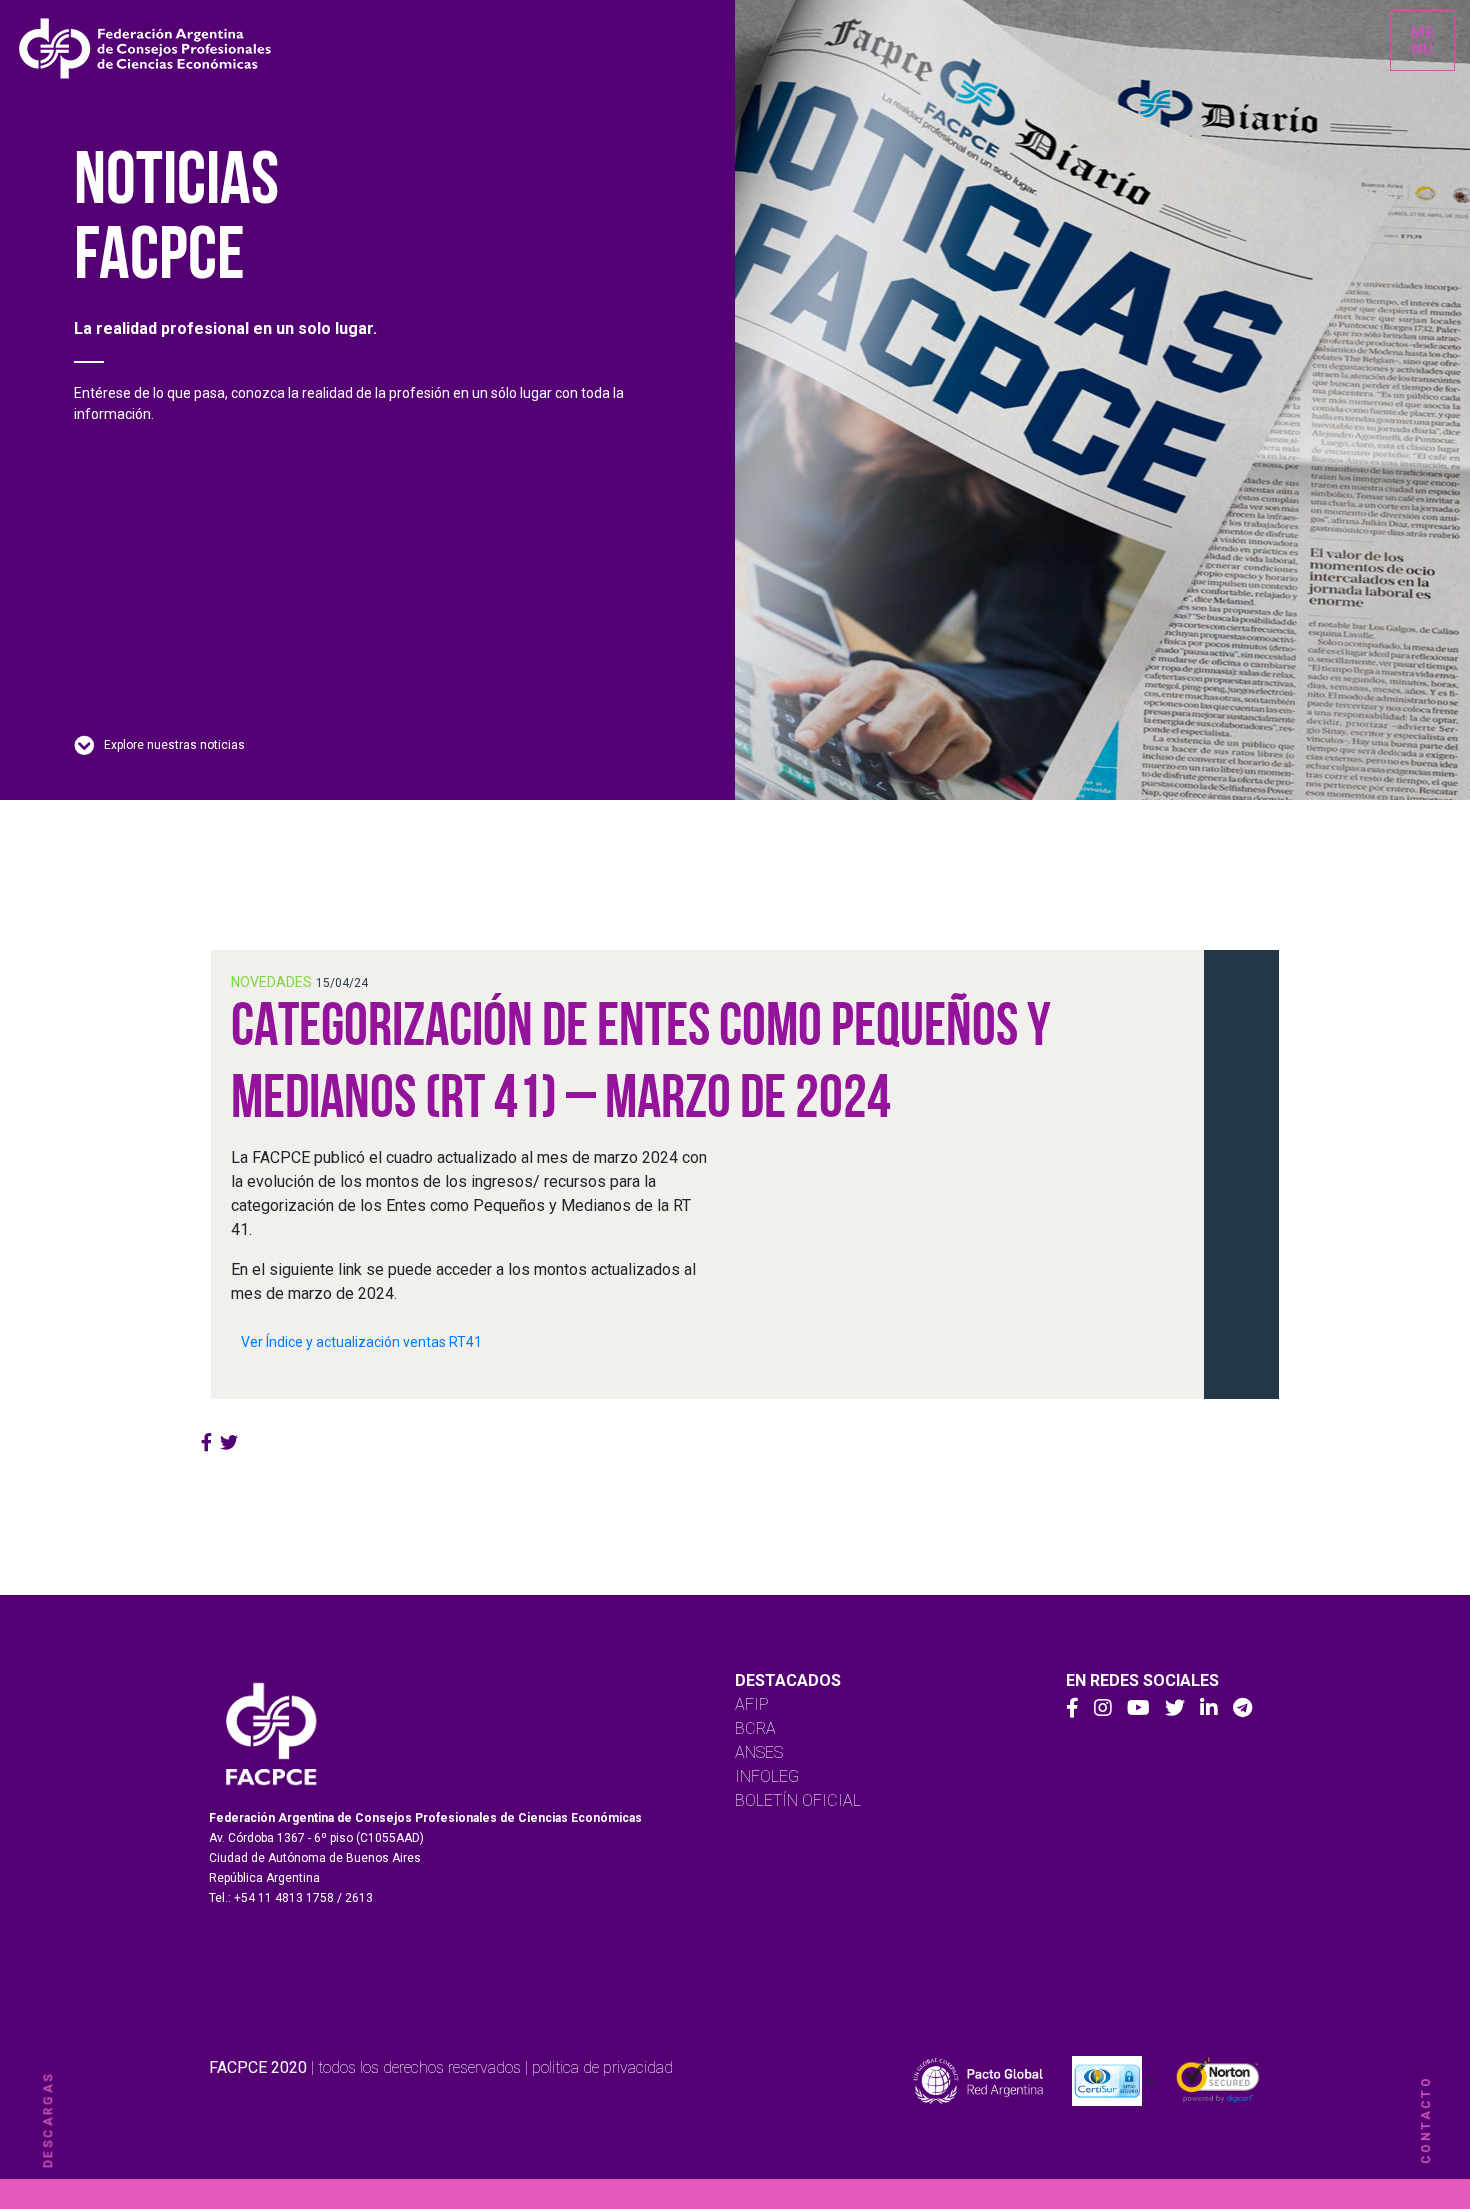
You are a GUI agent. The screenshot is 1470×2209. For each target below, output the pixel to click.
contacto (1426, 2120)
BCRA (755, 1728)
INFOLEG (767, 1776)
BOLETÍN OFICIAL (798, 1800)
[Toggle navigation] (1422, 40)
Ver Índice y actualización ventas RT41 (361, 1342)
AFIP (752, 1704)
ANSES (759, 1752)
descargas (48, 2120)
